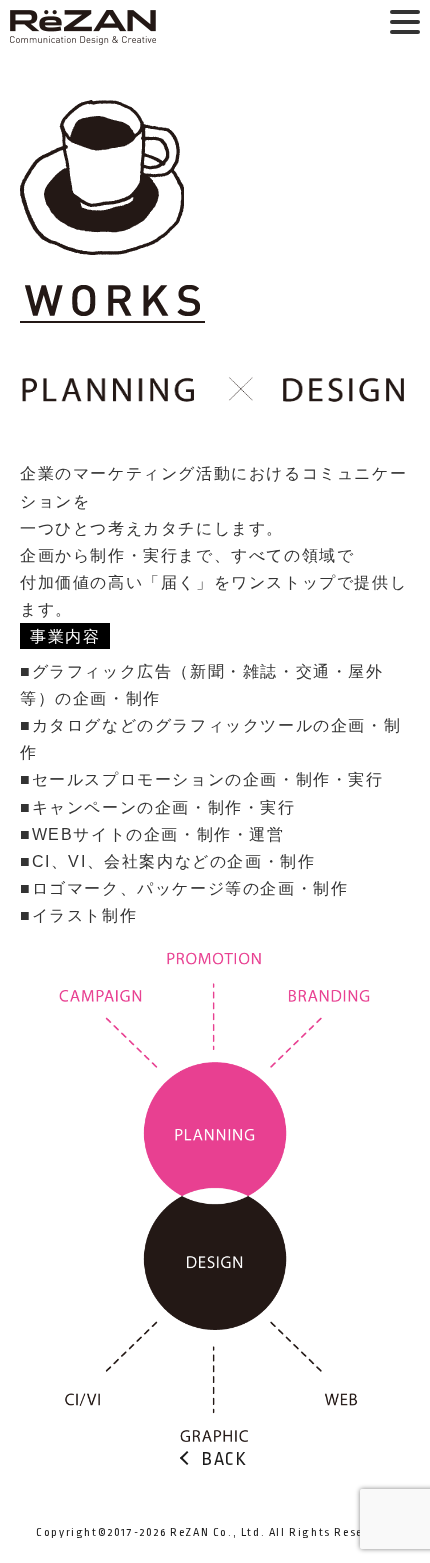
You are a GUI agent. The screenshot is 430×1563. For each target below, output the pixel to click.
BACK (224, 1459)
